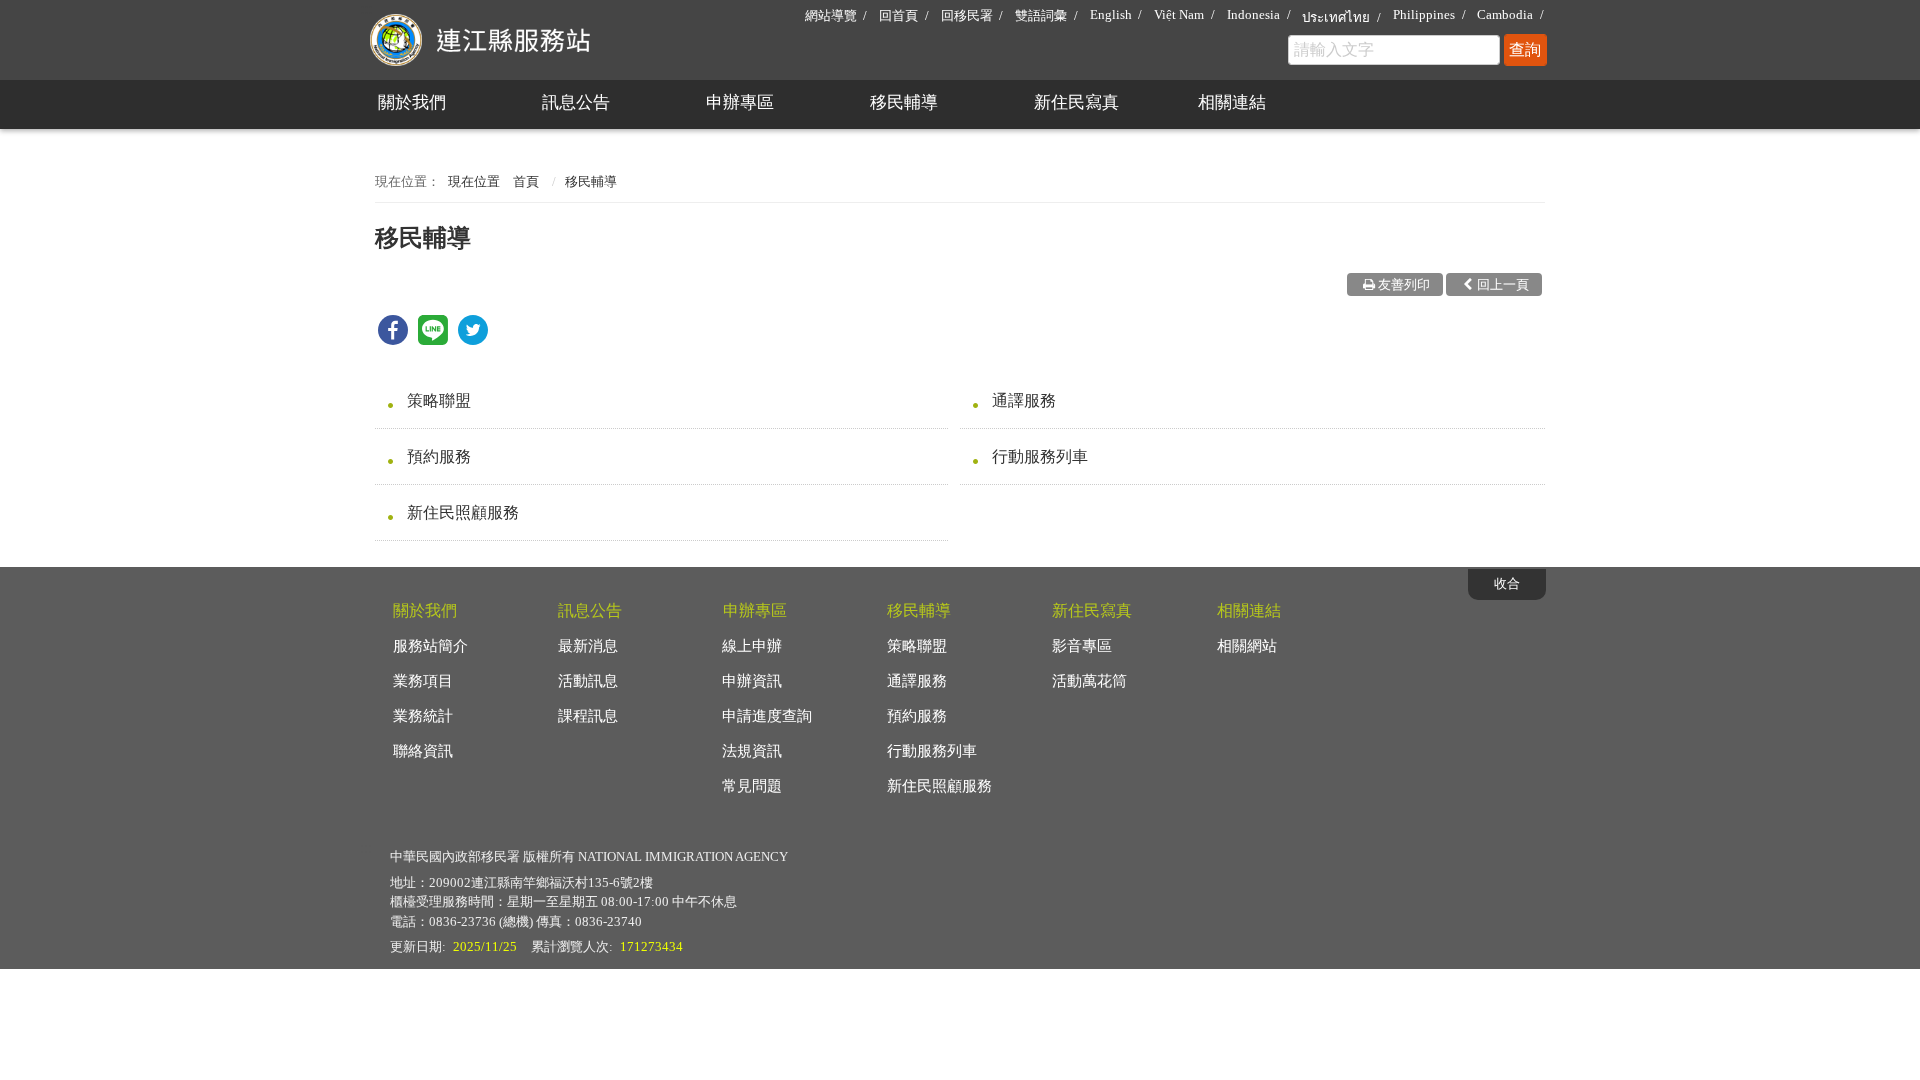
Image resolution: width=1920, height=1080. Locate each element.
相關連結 (1232, 102)
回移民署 (967, 15)
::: (366, 8)
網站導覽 (831, 15)
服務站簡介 (430, 646)
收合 (1507, 583)
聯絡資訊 (423, 751)
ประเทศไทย (1336, 17)
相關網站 (1247, 646)
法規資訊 (752, 751)
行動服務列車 (1040, 456)
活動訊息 (588, 681)
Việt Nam (1179, 14)
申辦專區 (740, 102)
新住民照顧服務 (463, 512)
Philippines (1424, 14)
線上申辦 (752, 646)
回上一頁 (1503, 284)
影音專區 (1082, 646)
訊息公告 (576, 102)
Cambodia (1505, 14)
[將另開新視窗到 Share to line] (433, 339)
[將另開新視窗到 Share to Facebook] (393, 339)
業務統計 (423, 716)
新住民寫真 (1076, 102)
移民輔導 (904, 102)
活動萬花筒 (1089, 681)
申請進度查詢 (767, 716)
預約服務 (439, 456)
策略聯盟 (439, 400)
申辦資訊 (752, 681)
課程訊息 (588, 716)
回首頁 (898, 15)
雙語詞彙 (1041, 15)
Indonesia (1253, 14)
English (1111, 14)
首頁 (526, 181)
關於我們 (412, 102)
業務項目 (423, 681)
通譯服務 (1024, 400)
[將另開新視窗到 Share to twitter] (473, 339)
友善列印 (1404, 284)
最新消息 (588, 646)
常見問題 (752, 786)
